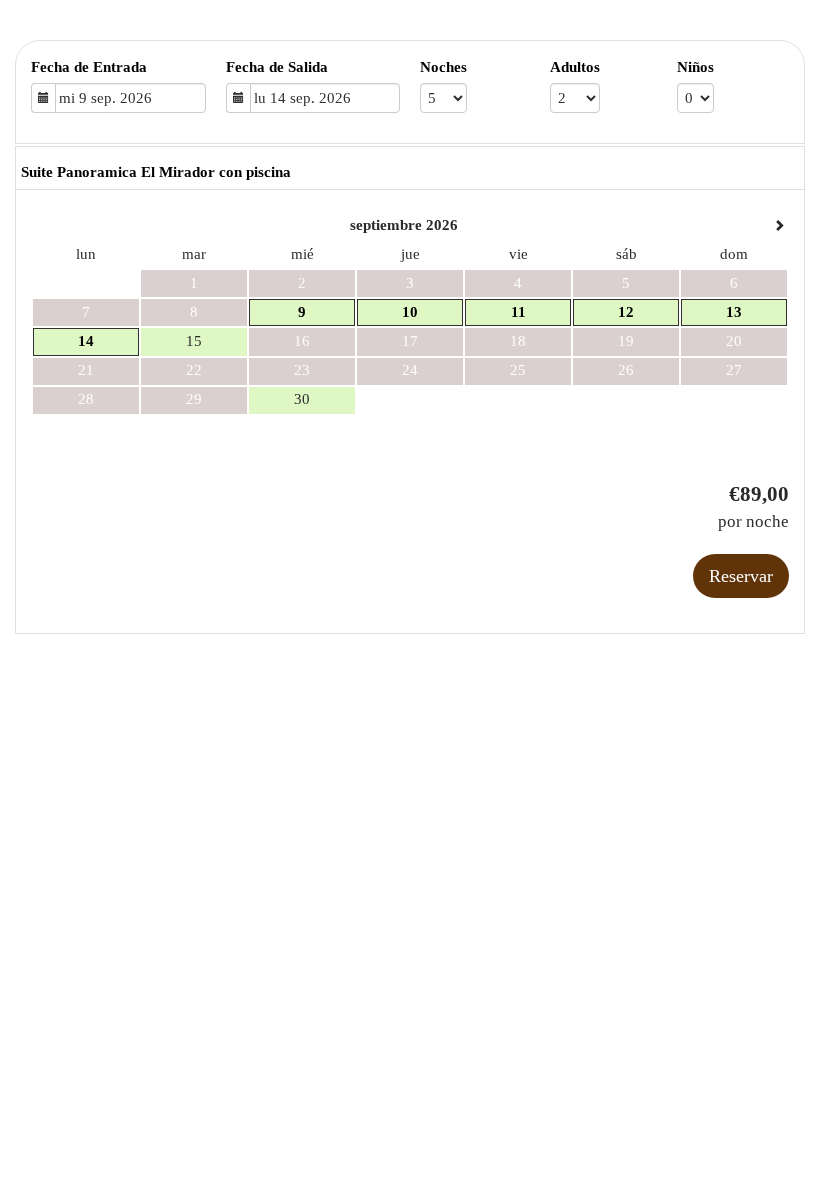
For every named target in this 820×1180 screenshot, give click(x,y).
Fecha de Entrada (89, 67)
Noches (443, 67)
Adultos (575, 67)
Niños (695, 67)
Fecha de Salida (277, 67)
